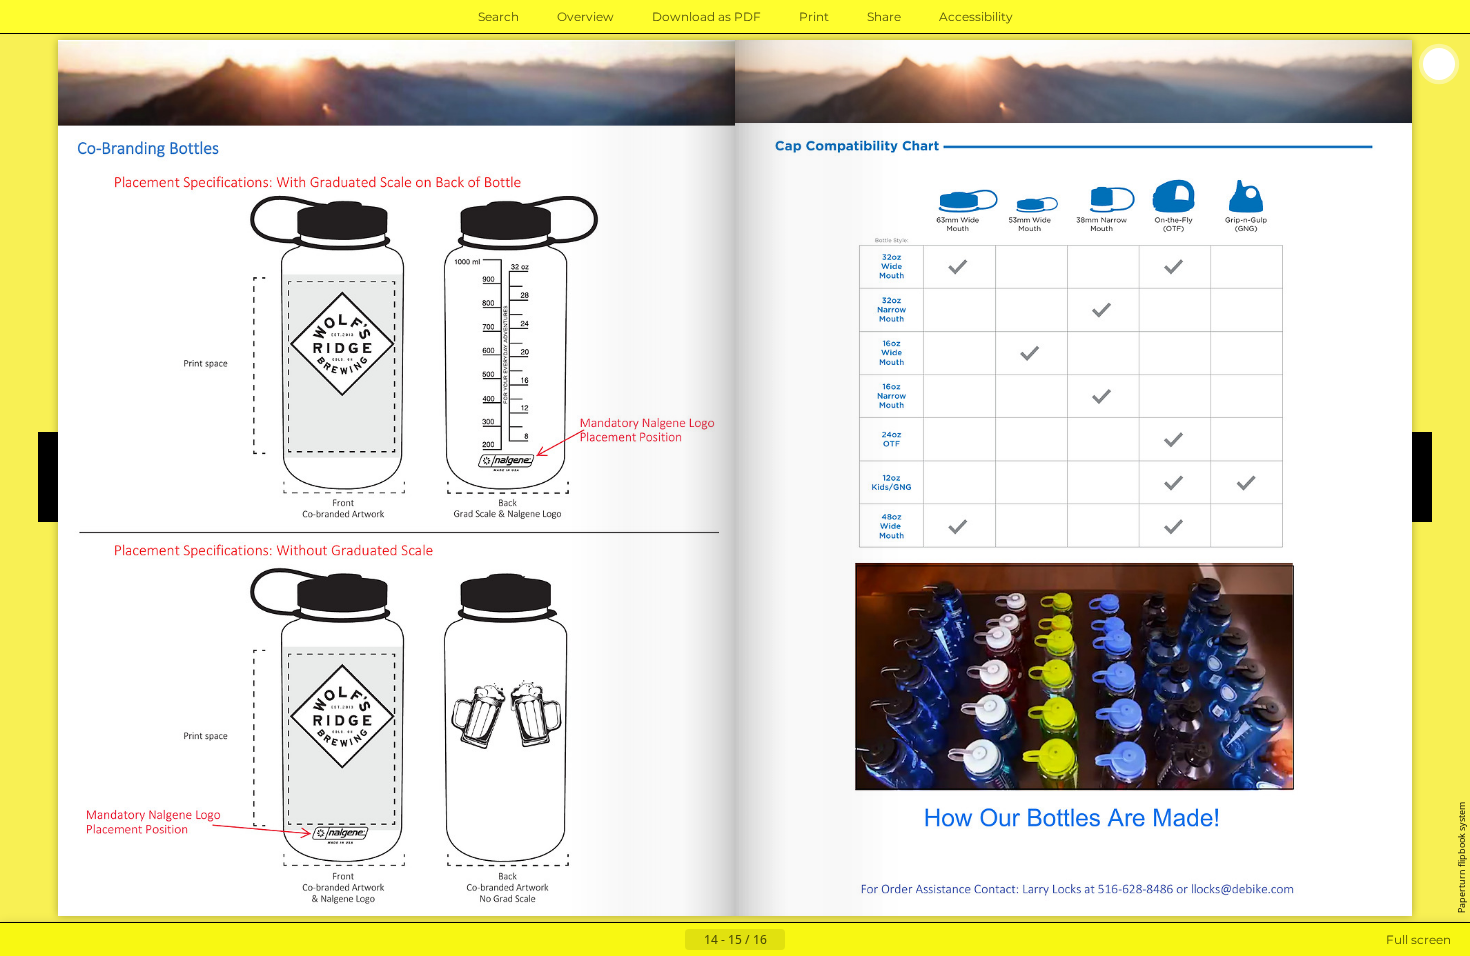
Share (884, 16)
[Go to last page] (833, 940)
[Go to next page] (801, 940)
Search (498, 16)
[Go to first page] (637, 940)
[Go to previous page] (669, 940)
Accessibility (976, 16)
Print (814, 16)
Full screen (1418, 939)
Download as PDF (706, 16)
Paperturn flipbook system (1461, 857)
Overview (585, 16)
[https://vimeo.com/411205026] (1074, 677)
